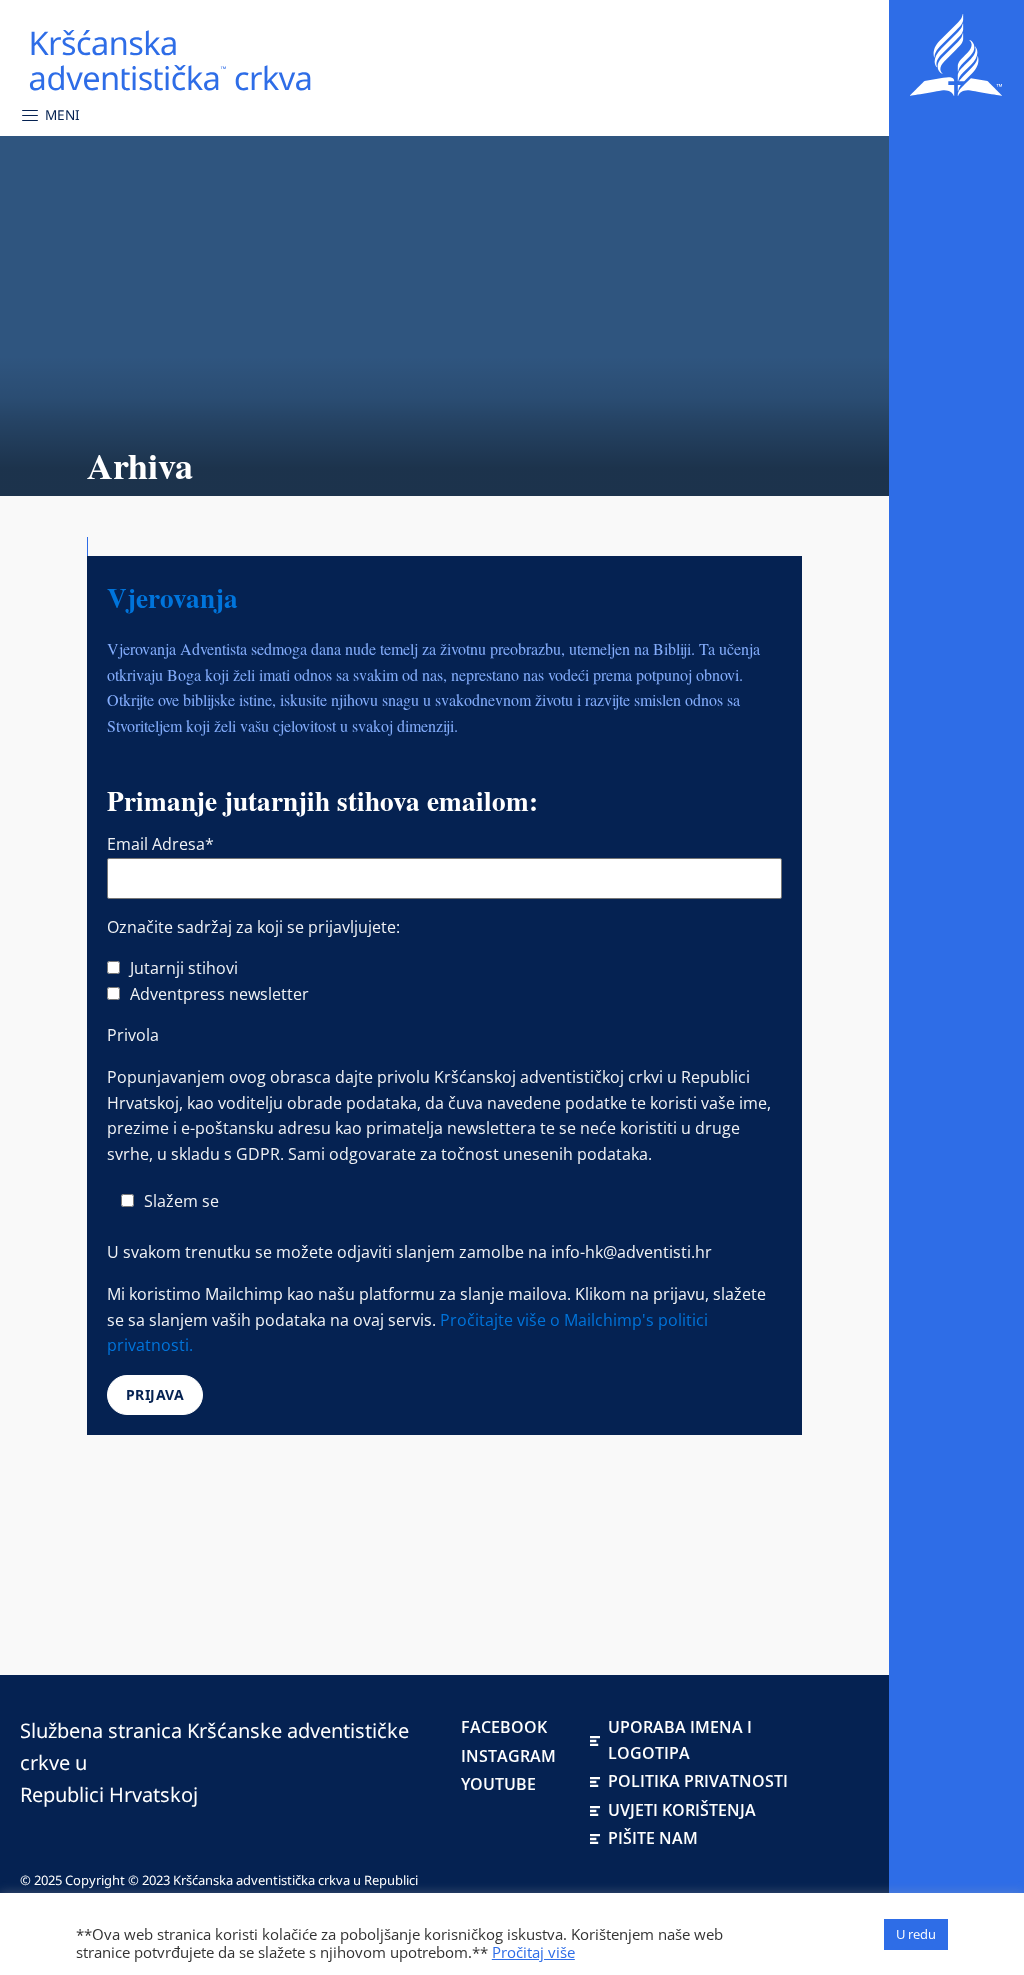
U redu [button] (916, 1934)
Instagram (508, 1756)
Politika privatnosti (698, 1781)
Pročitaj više (533, 1952)
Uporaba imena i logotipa (680, 1740)
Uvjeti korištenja (682, 1810)
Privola (133, 1035)
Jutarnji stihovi (184, 968)
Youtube (498, 1784)
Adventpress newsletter (219, 994)
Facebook (504, 1727)
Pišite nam (653, 1838)
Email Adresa (160, 844)
